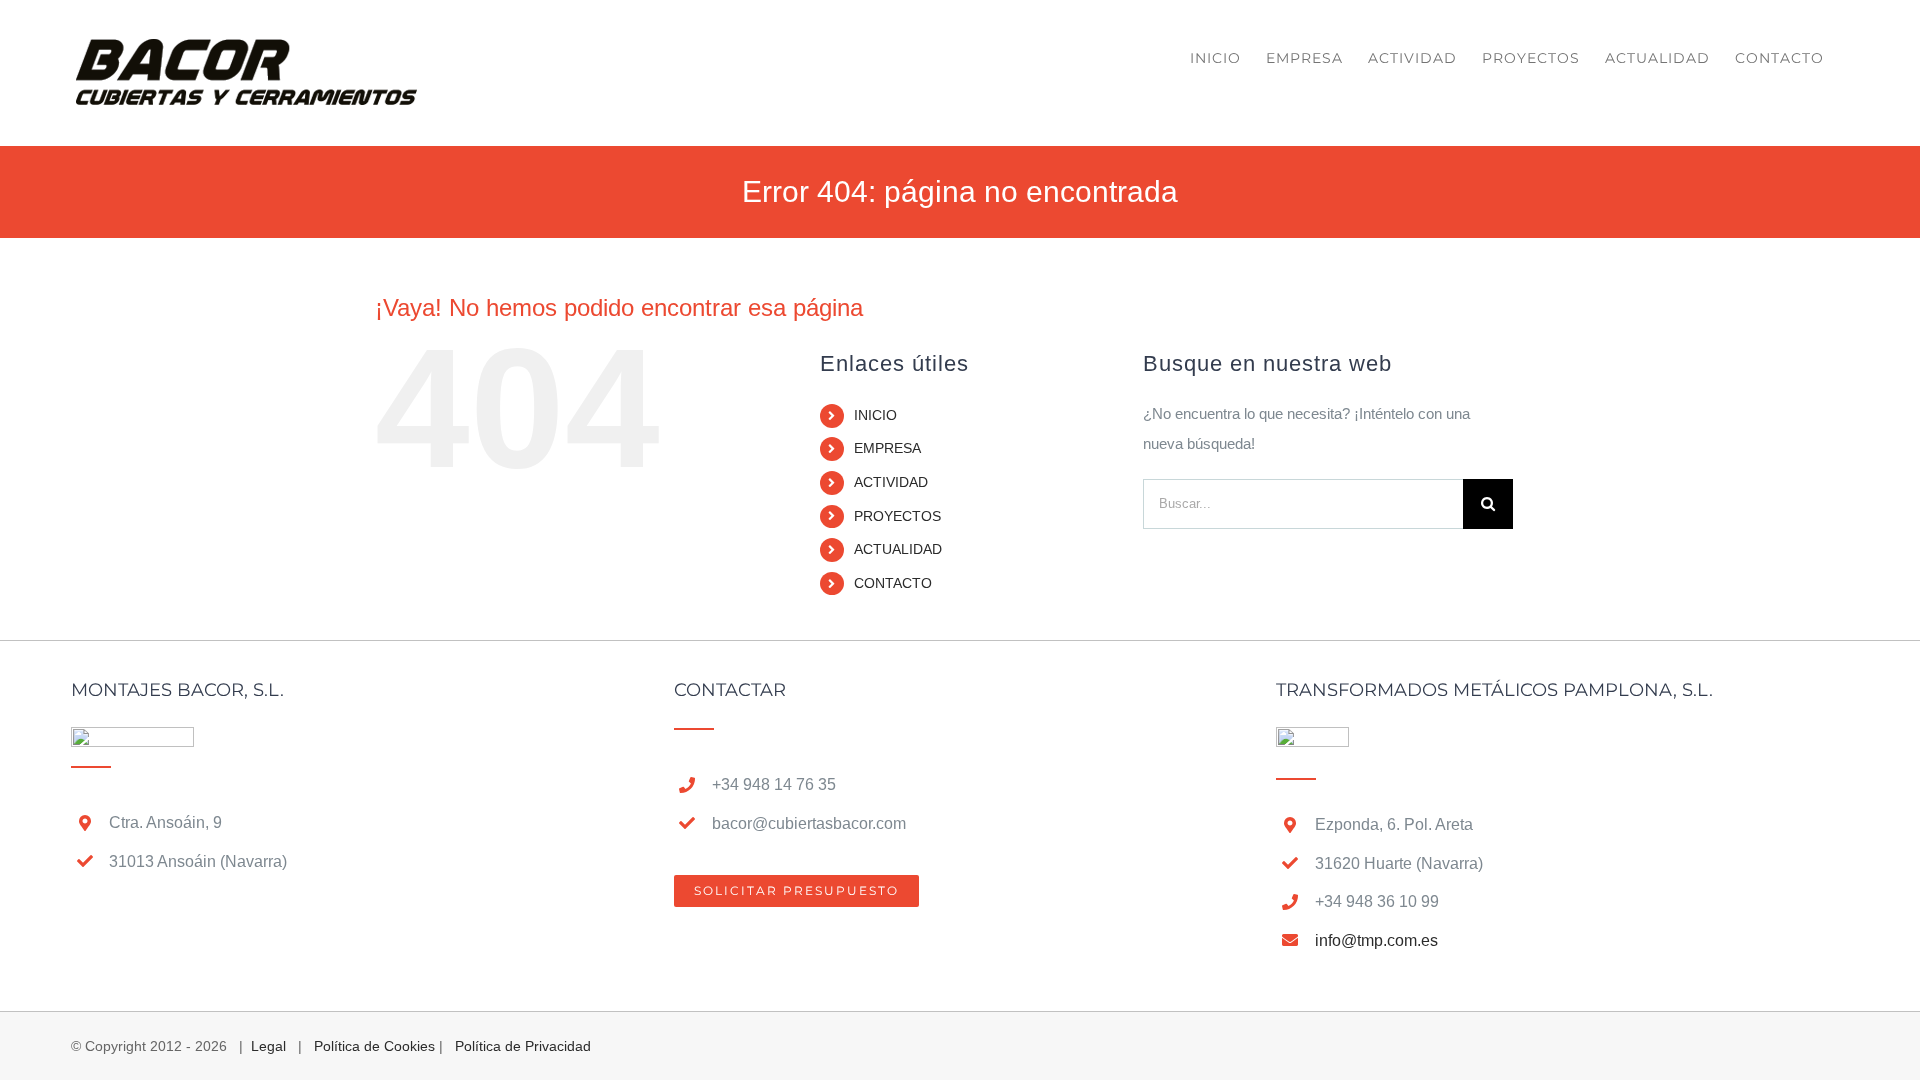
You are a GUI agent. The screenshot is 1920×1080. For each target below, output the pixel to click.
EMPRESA (887, 448)
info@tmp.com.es (1376, 940)
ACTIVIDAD (891, 482)
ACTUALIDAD (898, 549)
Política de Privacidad (523, 1046)
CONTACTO (893, 583)
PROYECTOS (897, 516)
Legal (268, 1046)
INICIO (875, 415)
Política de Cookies (374, 1046)
